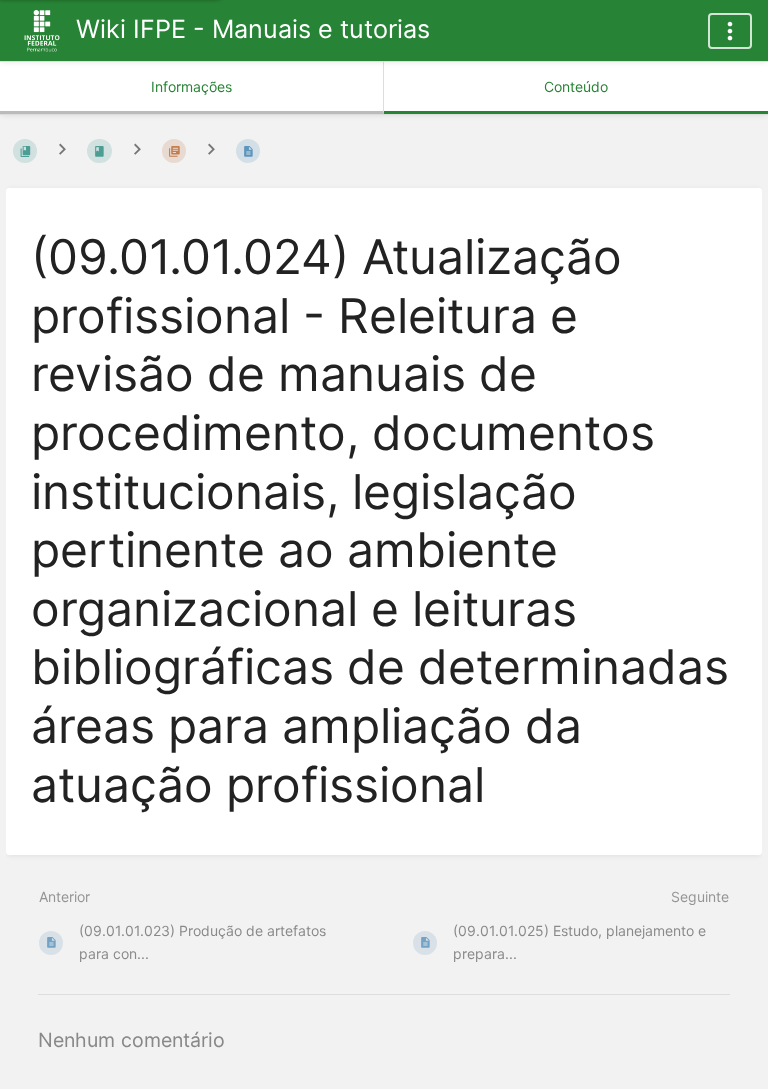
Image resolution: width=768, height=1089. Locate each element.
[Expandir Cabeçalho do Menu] (730, 31)
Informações (191, 86)
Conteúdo (576, 86)
